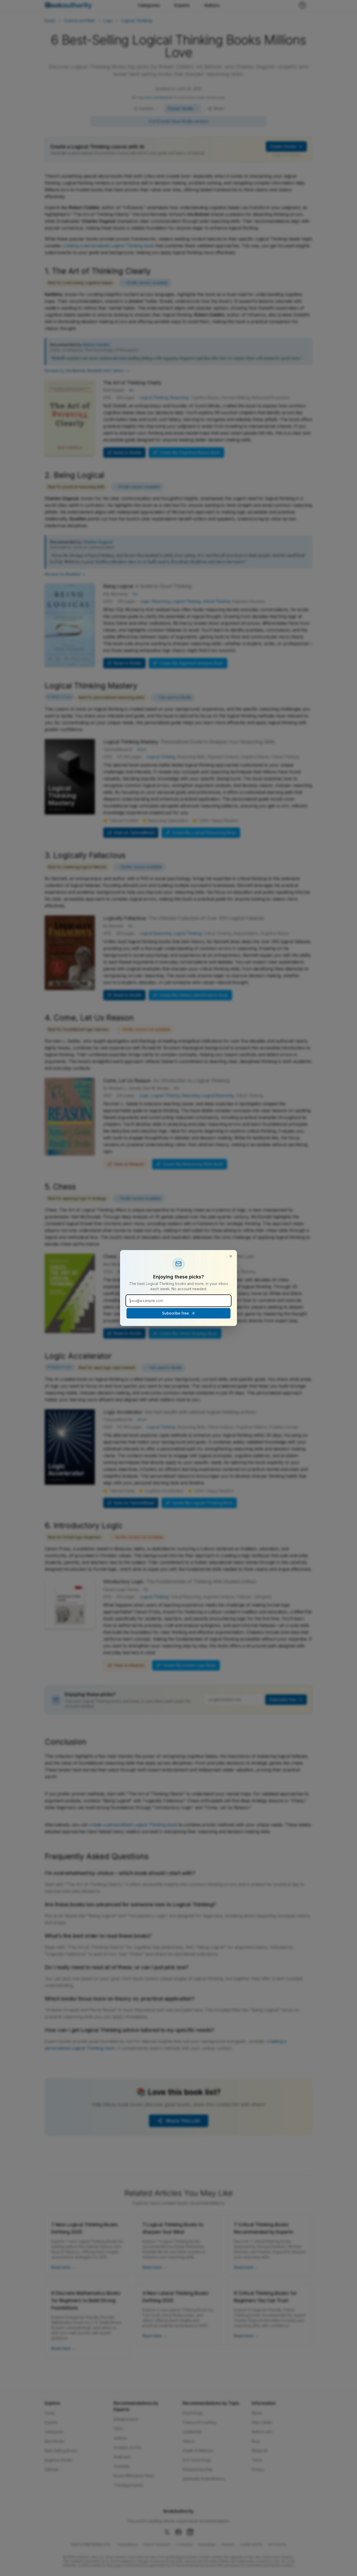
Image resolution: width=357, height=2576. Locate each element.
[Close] (231, 1256)
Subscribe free (175, 1313)
